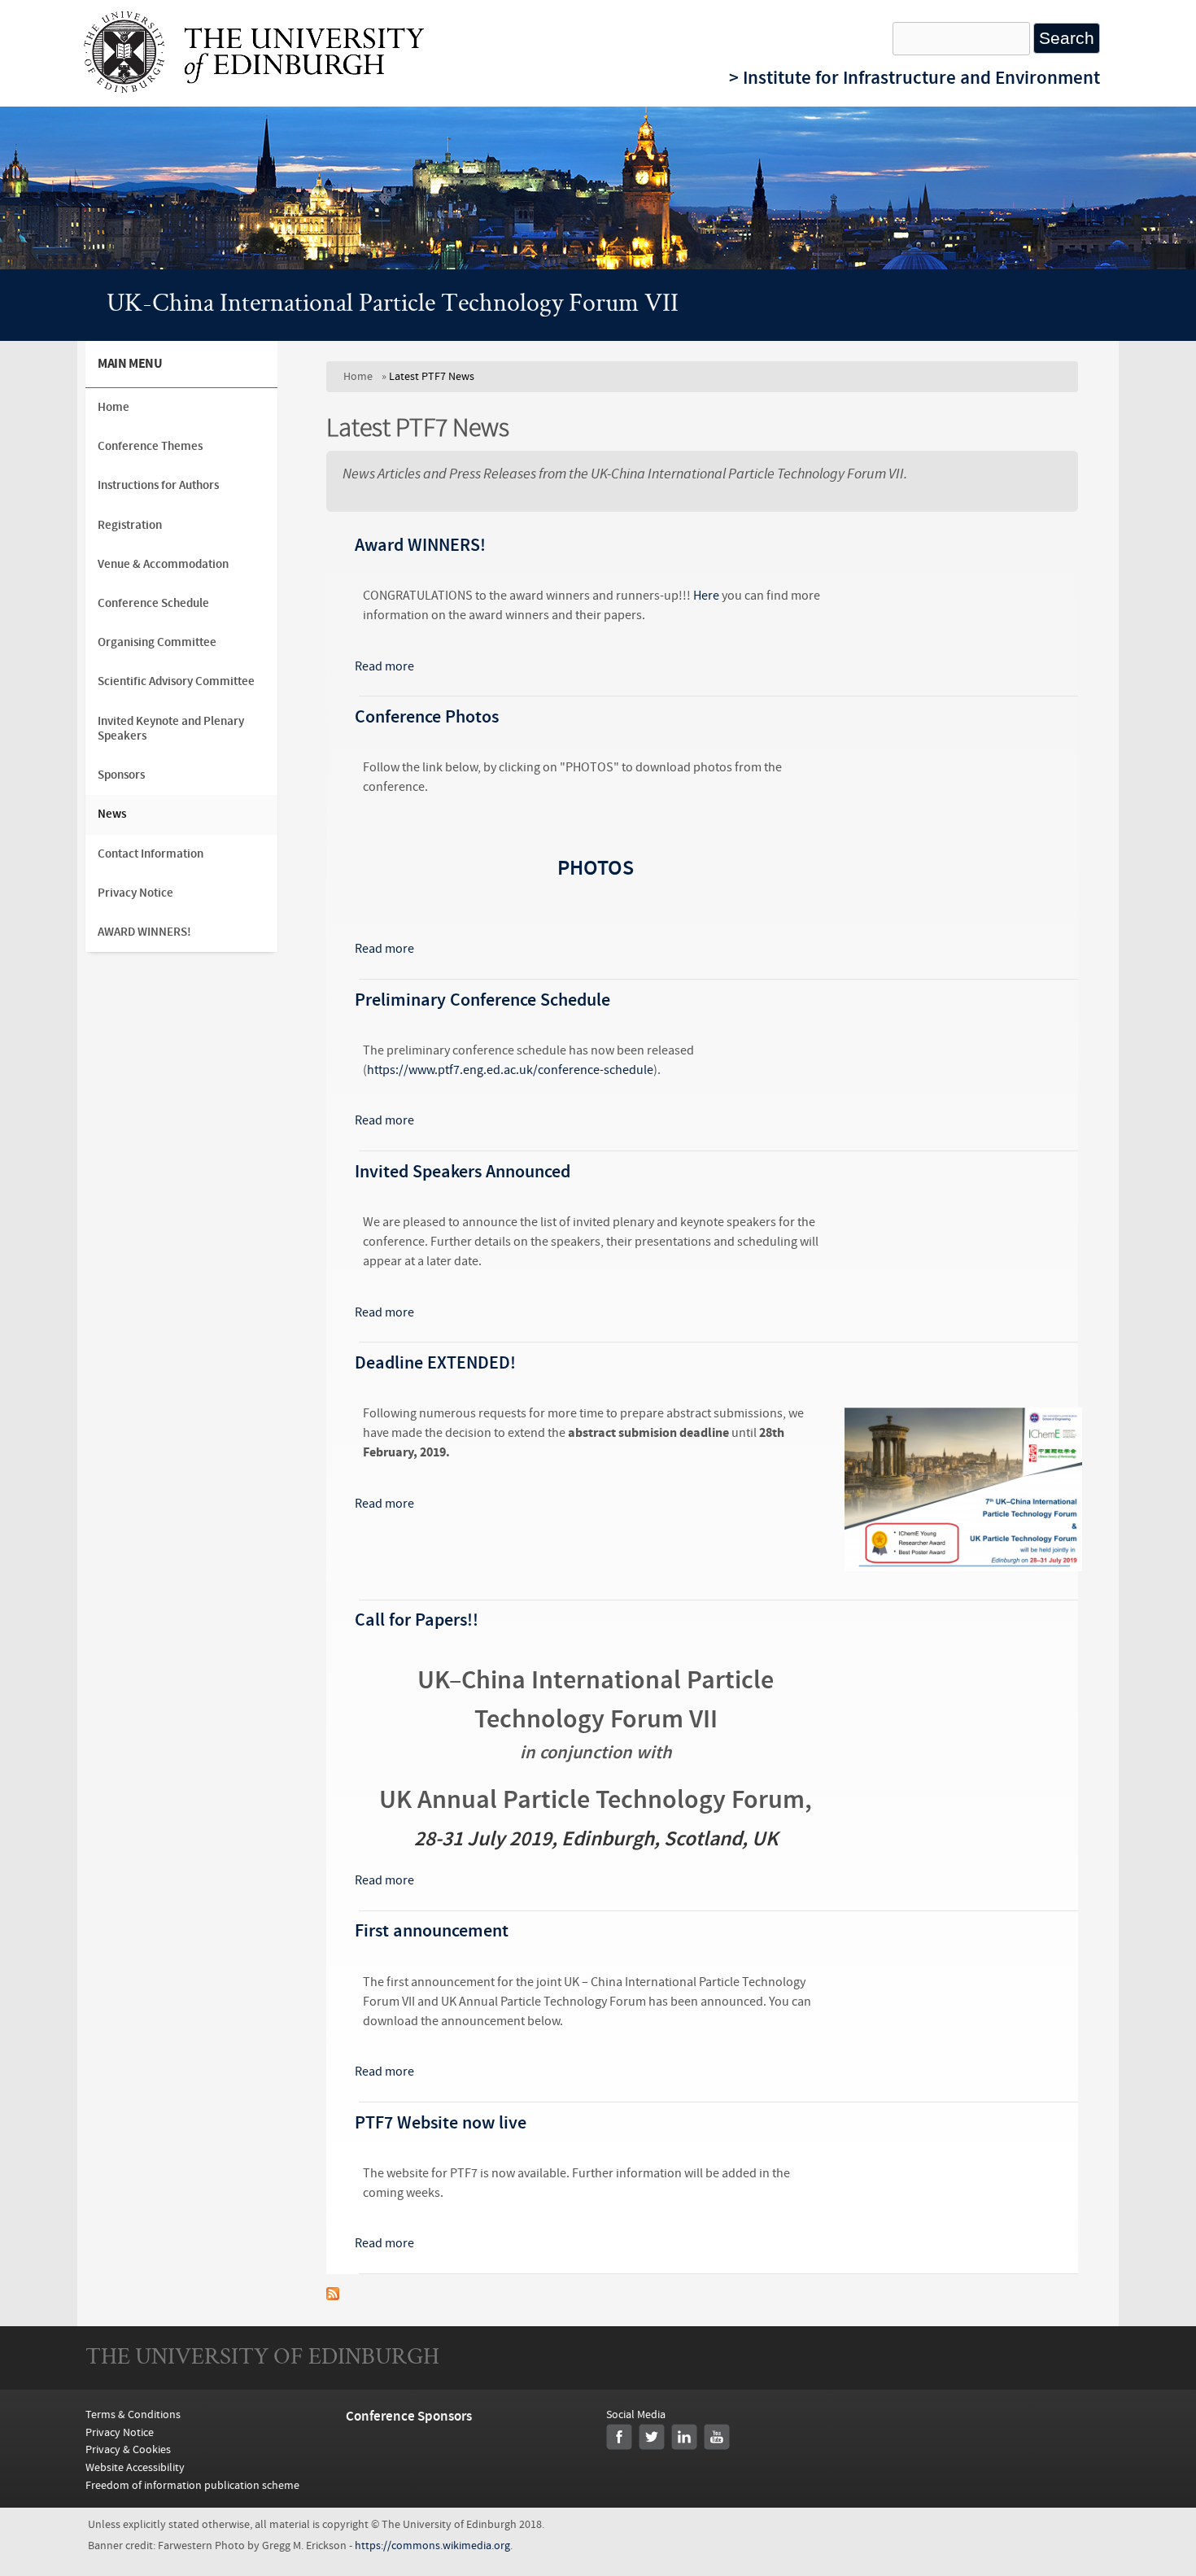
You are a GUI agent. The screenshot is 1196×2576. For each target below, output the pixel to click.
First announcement (432, 1931)
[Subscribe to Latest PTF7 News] (333, 2296)
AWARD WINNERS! (144, 932)
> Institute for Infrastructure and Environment (914, 78)
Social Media (636, 2414)
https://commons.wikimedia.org (432, 2546)
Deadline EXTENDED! (435, 1363)
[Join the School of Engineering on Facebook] (619, 2437)
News (112, 814)
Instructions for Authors (158, 485)
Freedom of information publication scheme (192, 2485)
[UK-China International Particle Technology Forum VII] (254, 89)
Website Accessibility (135, 2467)
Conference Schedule (153, 603)
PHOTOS (596, 869)
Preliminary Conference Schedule (482, 1000)
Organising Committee (157, 642)
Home (358, 376)
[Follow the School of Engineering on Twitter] (652, 2437)
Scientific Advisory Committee (176, 681)
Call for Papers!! (417, 1620)
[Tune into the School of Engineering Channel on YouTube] (717, 2437)
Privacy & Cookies (128, 2449)
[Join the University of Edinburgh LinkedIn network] (684, 2437)
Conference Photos (427, 717)
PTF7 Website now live (441, 2123)
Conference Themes (150, 446)
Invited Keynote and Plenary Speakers (171, 729)
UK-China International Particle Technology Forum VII (393, 305)
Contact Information (151, 854)
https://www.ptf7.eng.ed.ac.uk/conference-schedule (510, 1070)
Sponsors (121, 775)
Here (706, 596)
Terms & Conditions (133, 2414)
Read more (384, 666)
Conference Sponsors (409, 2416)
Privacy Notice (135, 893)
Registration (130, 525)
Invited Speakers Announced (463, 1172)
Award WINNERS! (420, 545)
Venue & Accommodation (163, 564)
